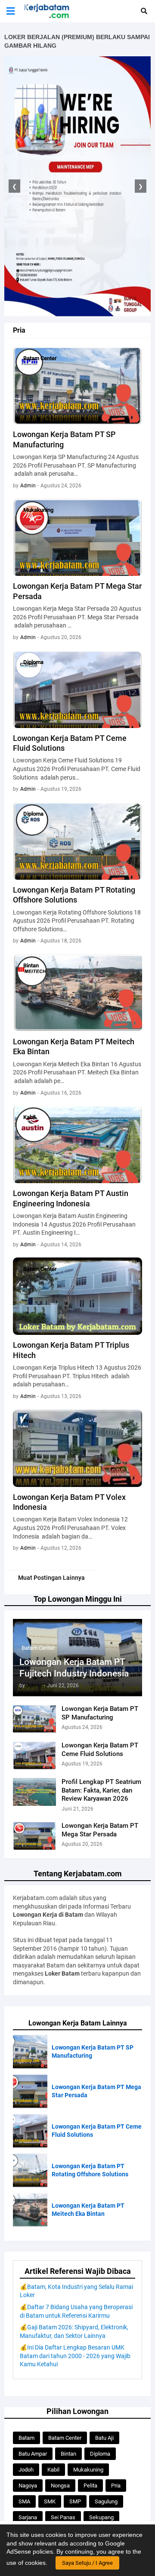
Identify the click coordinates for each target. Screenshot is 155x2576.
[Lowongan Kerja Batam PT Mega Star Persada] (34, 1836)
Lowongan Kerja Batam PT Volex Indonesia (69, 1502)
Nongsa (60, 2486)
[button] (11, 11)
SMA (24, 2501)
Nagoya (28, 2486)
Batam (26, 2438)
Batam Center (65, 2438)
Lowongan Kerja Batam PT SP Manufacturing (100, 1713)
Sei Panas (63, 2517)
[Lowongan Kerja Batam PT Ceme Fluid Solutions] (34, 1755)
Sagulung (106, 2501)
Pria (116, 2486)
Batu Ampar (33, 2454)
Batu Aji (104, 2438)
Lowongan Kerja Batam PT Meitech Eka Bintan (74, 1046)
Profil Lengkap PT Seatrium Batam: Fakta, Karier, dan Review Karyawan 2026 (101, 1790)
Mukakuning (88, 2470)
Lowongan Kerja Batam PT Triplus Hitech (71, 1350)
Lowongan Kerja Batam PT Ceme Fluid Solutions (100, 1750)
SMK (50, 2501)
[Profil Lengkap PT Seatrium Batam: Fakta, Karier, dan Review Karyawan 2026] (34, 1792)
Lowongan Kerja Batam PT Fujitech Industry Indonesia (74, 1668)
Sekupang (101, 2517)
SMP (75, 2501)
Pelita (90, 2486)
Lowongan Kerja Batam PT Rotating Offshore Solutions (74, 895)
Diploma (100, 2454)
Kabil (53, 2470)
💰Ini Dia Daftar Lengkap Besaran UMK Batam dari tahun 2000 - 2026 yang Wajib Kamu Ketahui (75, 2356)
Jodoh (26, 2470)
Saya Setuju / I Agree (87, 2563)
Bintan (68, 2454)
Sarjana (28, 2517)
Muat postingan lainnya (51, 1578)
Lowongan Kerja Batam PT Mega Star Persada (100, 1830)
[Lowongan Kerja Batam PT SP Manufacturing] (34, 1719)
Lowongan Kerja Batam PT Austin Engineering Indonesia (71, 1198)
